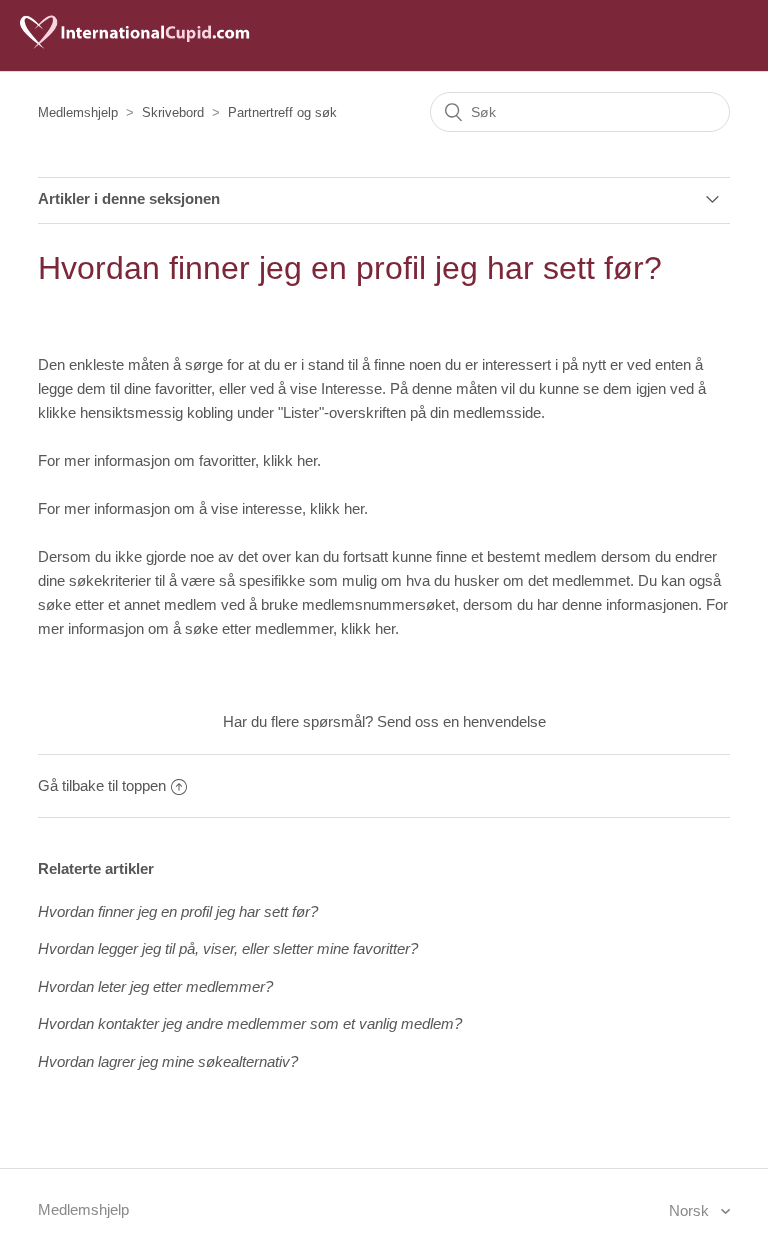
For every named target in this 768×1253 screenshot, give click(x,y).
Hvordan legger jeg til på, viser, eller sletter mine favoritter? (228, 948)
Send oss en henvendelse (461, 721)
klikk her (290, 460)
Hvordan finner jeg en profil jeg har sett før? (178, 911)
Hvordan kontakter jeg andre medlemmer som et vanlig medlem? (250, 1023)
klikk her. (370, 628)
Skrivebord (173, 112)
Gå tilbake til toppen (102, 785)
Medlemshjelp (78, 112)
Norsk (691, 1210)
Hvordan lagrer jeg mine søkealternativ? (168, 1061)
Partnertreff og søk (282, 112)
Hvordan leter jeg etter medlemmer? (155, 986)
